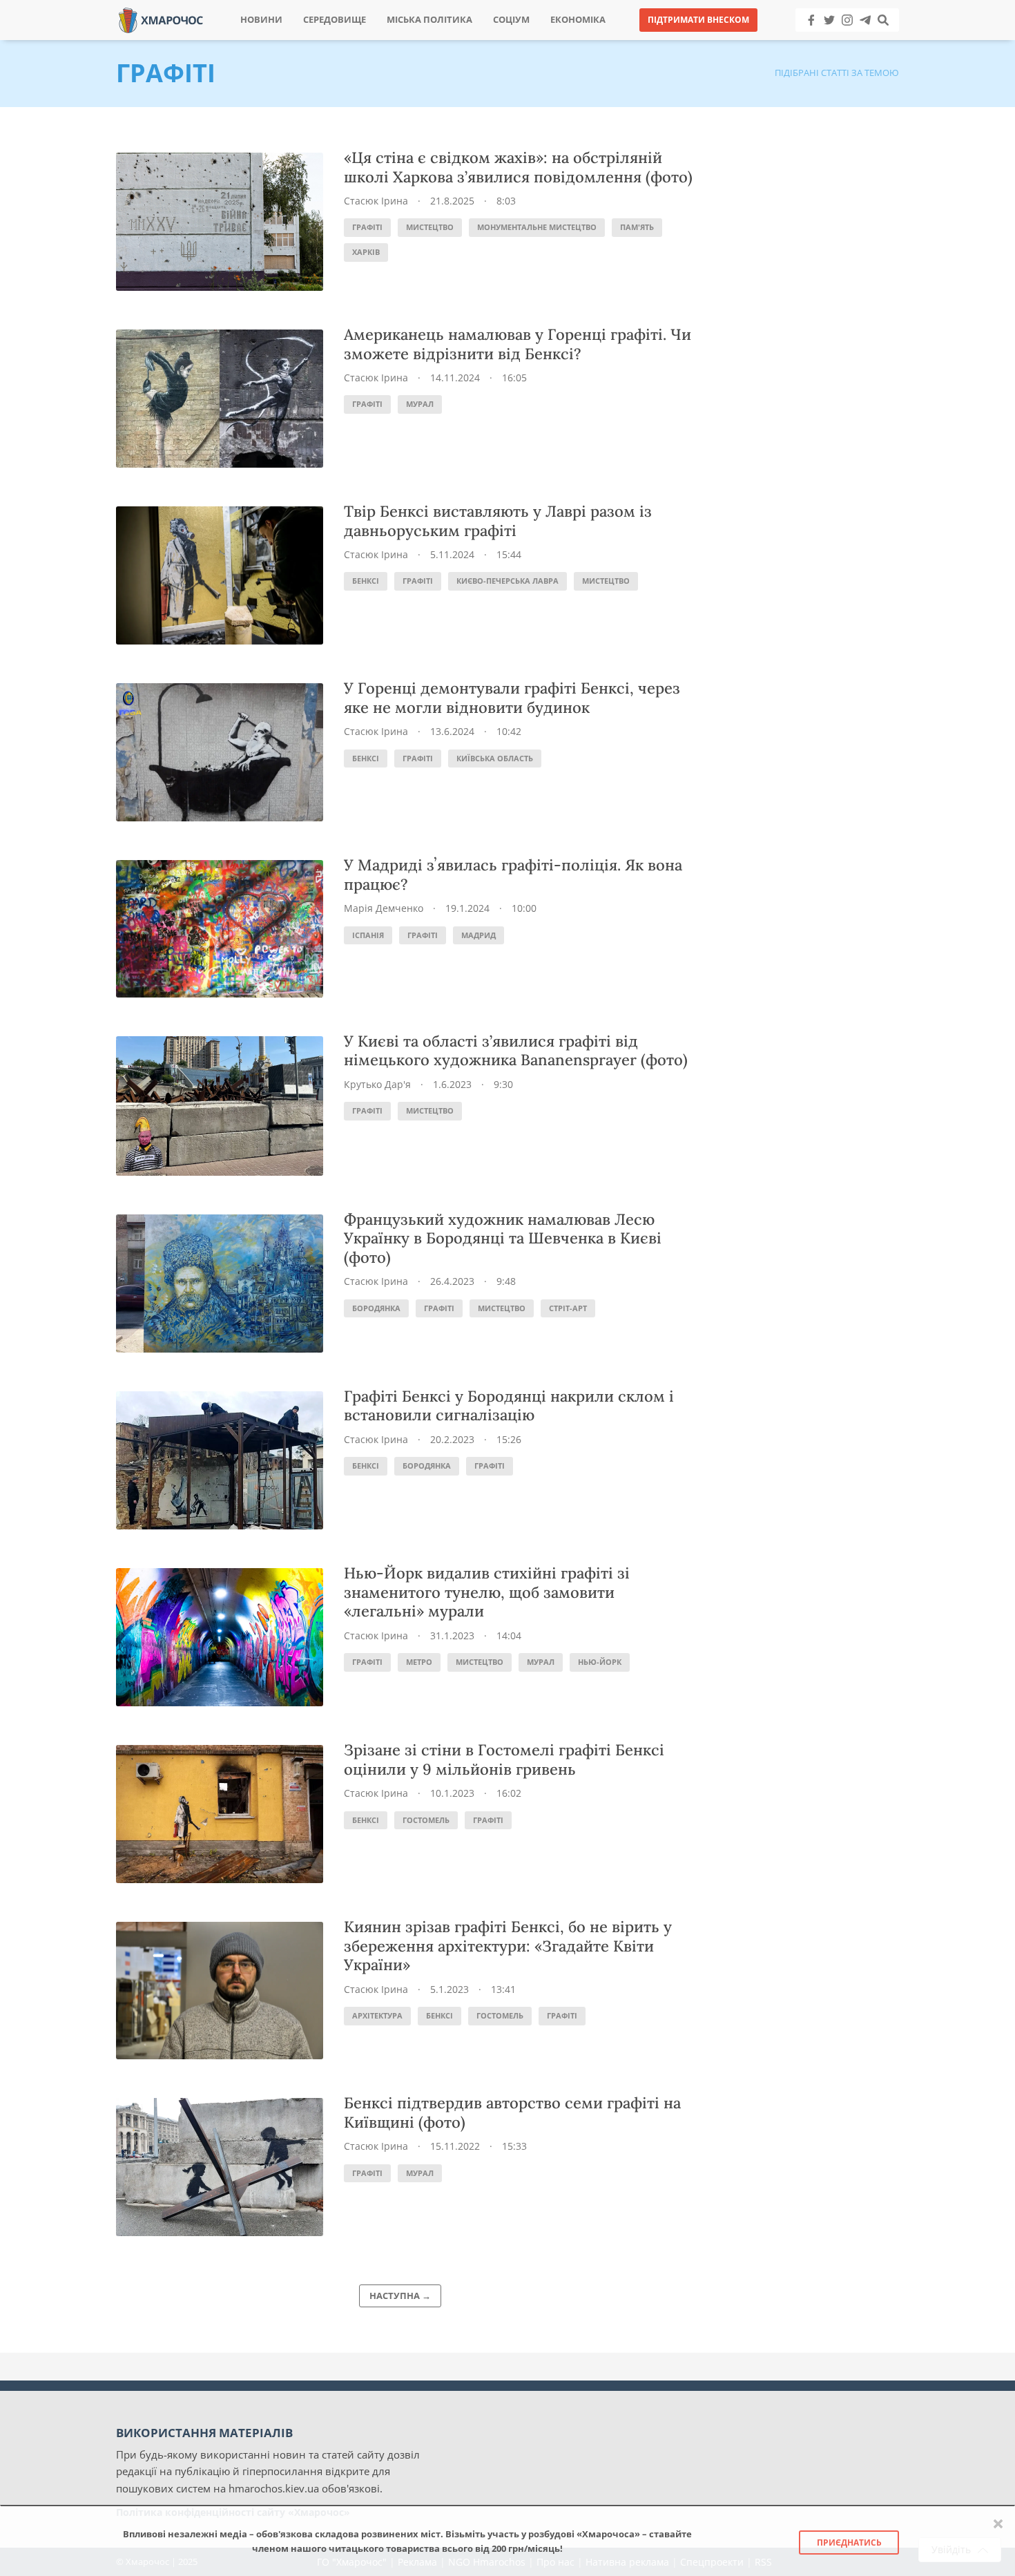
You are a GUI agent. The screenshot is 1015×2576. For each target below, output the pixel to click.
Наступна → (400, 2296)
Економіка (578, 20)
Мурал (420, 404)
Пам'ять (637, 227)
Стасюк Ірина (376, 201)
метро (419, 1662)
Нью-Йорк (600, 1662)
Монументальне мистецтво (537, 227)
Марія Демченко (384, 908)
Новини (261, 20)
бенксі (366, 581)
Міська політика (429, 20)
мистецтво (430, 227)
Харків (366, 252)
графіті (367, 227)
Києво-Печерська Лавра (507, 581)
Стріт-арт (568, 1308)
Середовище (335, 20)
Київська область (495, 758)
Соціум (511, 20)
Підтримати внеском (698, 20)
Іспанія (368, 935)
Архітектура (377, 2015)
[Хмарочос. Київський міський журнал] (161, 19)
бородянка (376, 1308)
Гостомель (426, 1820)
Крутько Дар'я (377, 1084)
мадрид (478, 935)
